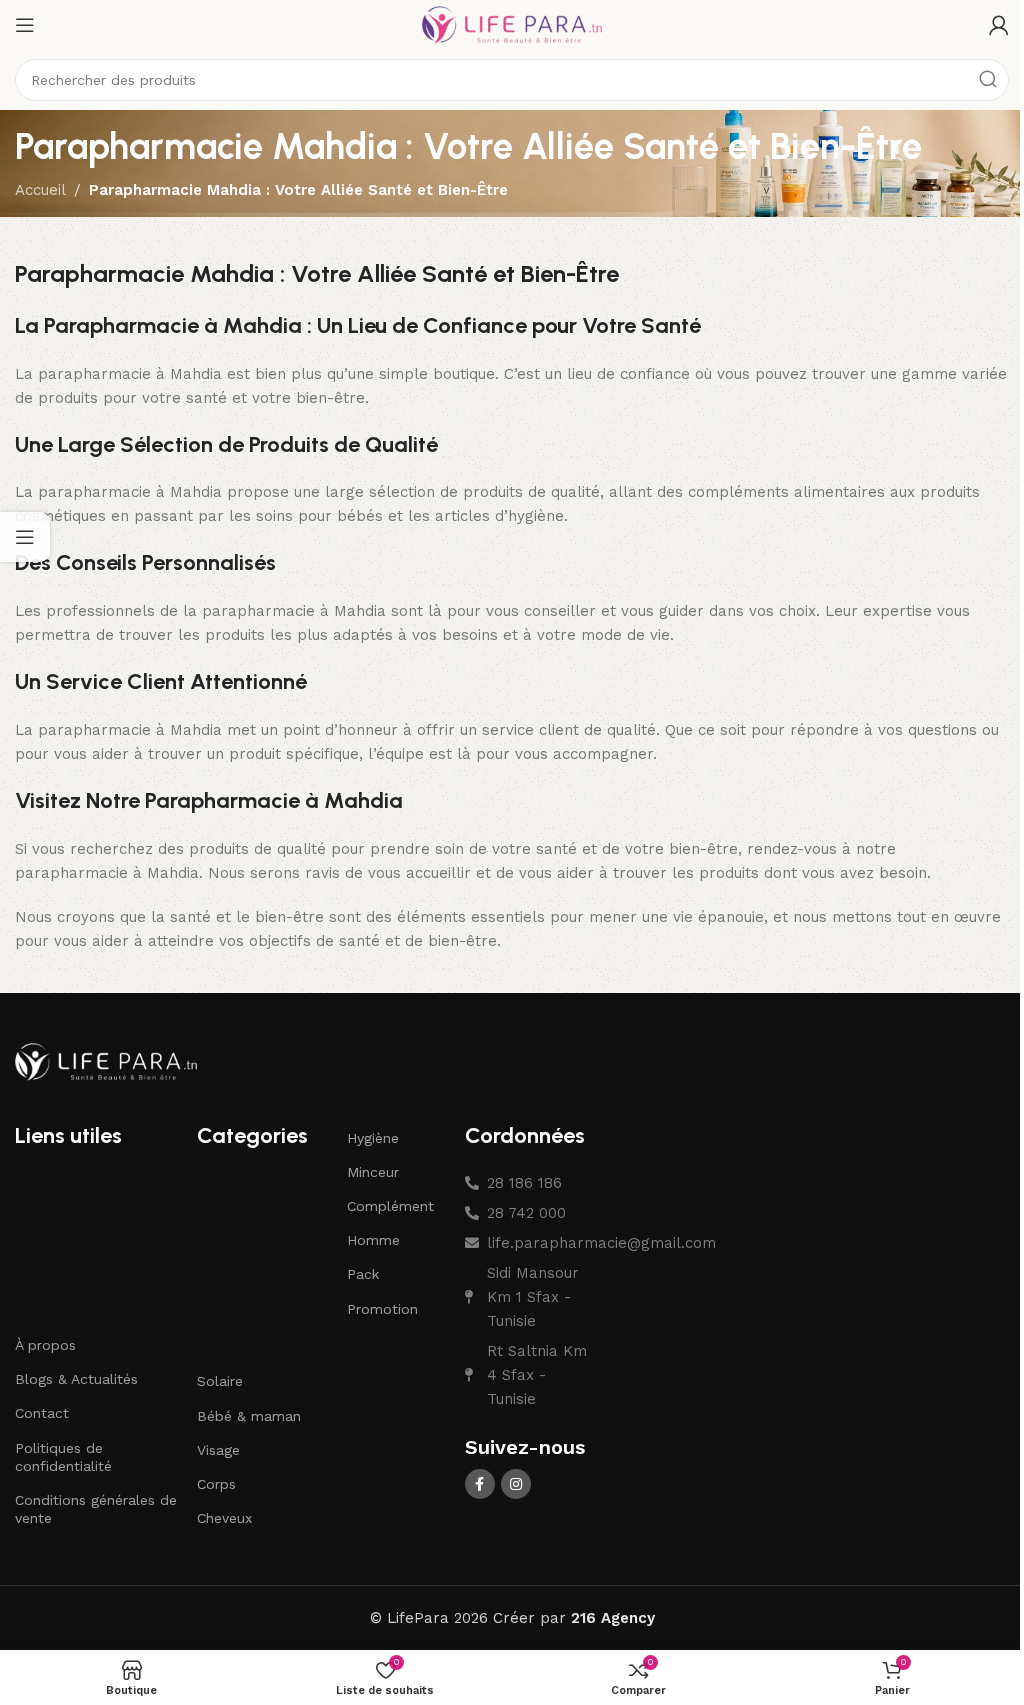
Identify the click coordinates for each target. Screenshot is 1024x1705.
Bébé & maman (249, 1416)
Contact (42, 1413)
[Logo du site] (512, 24)
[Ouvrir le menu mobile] (25, 25)
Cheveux (224, 1518)
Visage (218, 1450)
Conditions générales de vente (96, 1509)
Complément (390, 1206)
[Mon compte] (999, 25)
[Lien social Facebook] (480, 1484)
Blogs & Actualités (76, 1379)
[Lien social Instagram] (516, 1484)
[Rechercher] (988, 80)
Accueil (40, 190)
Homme (373, 1240)
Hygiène (373, 1138)
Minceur (373, 1172)
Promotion (382, 1309)
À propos (45, 1345)
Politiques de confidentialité (63, 1457)
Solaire (220, 1381)
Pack (363, 1274)
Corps (216, 1484)
